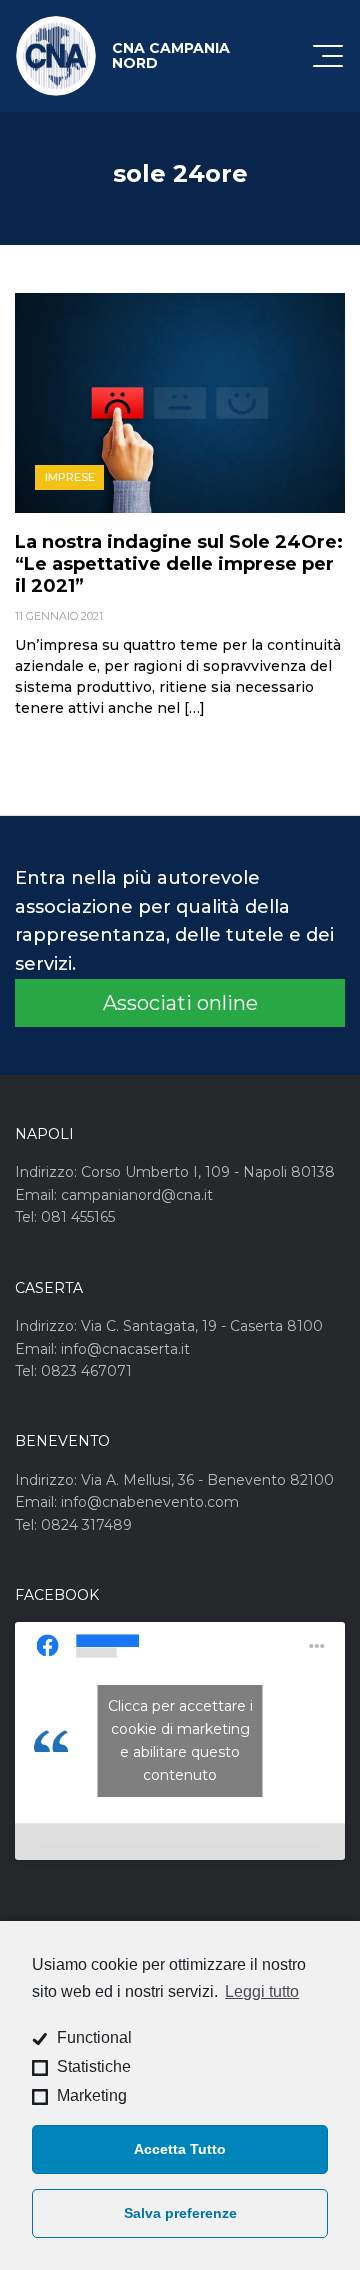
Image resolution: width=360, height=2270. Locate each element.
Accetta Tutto (180, 2149)
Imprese (70, 477)
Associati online (180, 1003)
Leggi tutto (262, 1991)
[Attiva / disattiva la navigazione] (328, 56)
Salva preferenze (180, 2213)
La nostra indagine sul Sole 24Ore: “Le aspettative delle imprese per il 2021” (179, 564)
